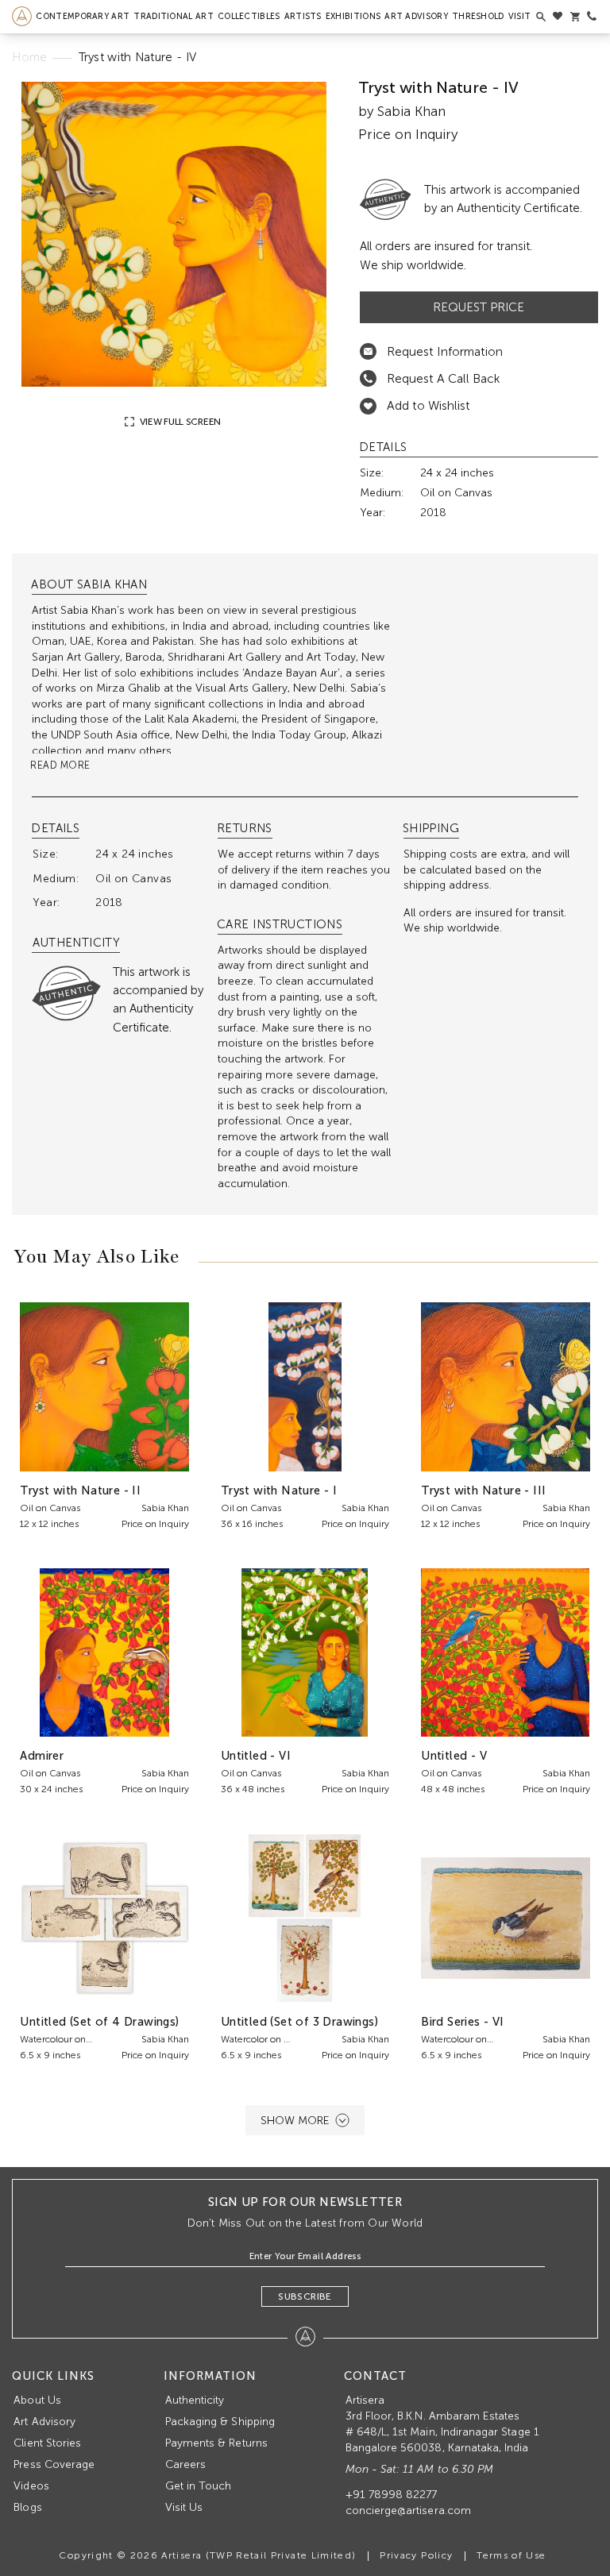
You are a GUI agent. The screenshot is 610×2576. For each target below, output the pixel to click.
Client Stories (47, 2443)
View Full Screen (179, 422)
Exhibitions (353, 16)
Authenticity (195, 2400)
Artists (303, 16)
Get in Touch (199, 2486)
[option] (174, 234)
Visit (520, 16)
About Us (37, 2400)
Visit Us (184, 2507)
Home (29, 57)
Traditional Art (174, 16)
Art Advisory (416, 16)
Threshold (478, 16)
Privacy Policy (416, 2555)
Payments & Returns (216, 2443)
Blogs (27, 2507)
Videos (31, 2486)
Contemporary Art (83, 16)
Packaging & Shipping (220, 2422)
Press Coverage (54, 2464)
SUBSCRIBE (305, 2296)
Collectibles (249, 16)
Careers (185, 2464)
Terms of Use (511, 2555)
